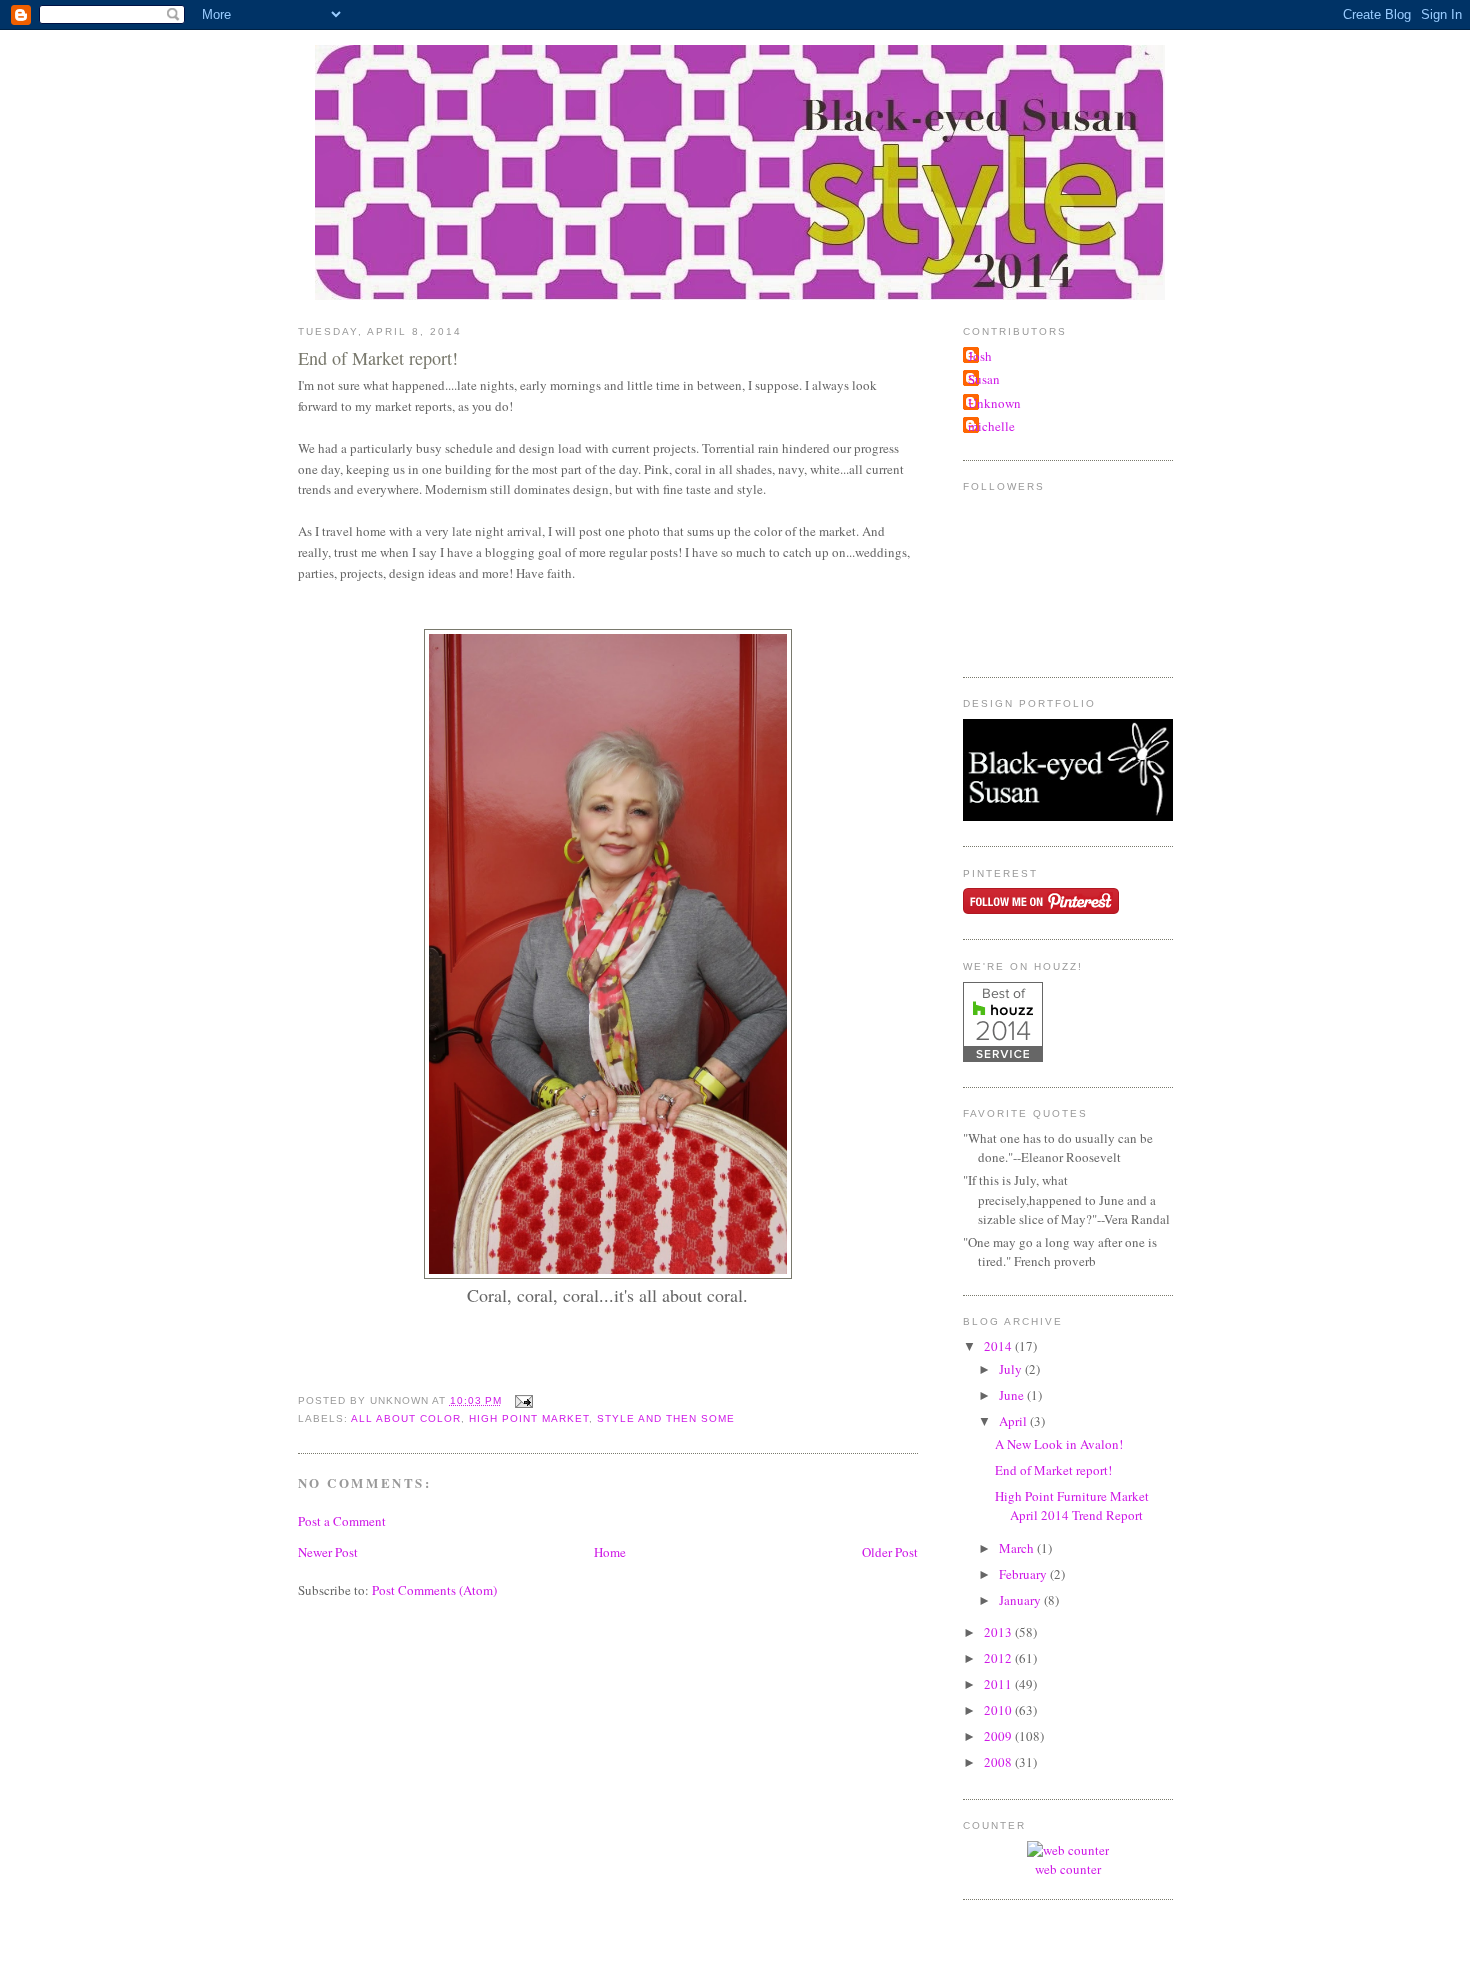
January (1021, 1600)
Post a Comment (342, 1521)
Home (610, 1552)
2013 (999, 1632)
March (1018, 1548)
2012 (999, 1658)
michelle (991, 426)
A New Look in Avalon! (1059, 1444)
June (1013, 1395)
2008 (999, 1762)
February (1024, 1574)
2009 (999, 1736)
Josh (980, 356)
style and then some (666, 1418)
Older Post (890, 1552)
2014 (999, 1346)
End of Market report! (378, 358)
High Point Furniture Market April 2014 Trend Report (1072, 1506)
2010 (999, 1710)
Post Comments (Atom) (434, 1590)
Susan (984, 379)
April (1014, 1421)
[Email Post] (521, 1400)
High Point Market (529, 1418)
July (1012, 1369)
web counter (1068, 1869)
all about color (406, 1418)
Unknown (994, 403)
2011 (999, 1684)
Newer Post (328, 1552)
